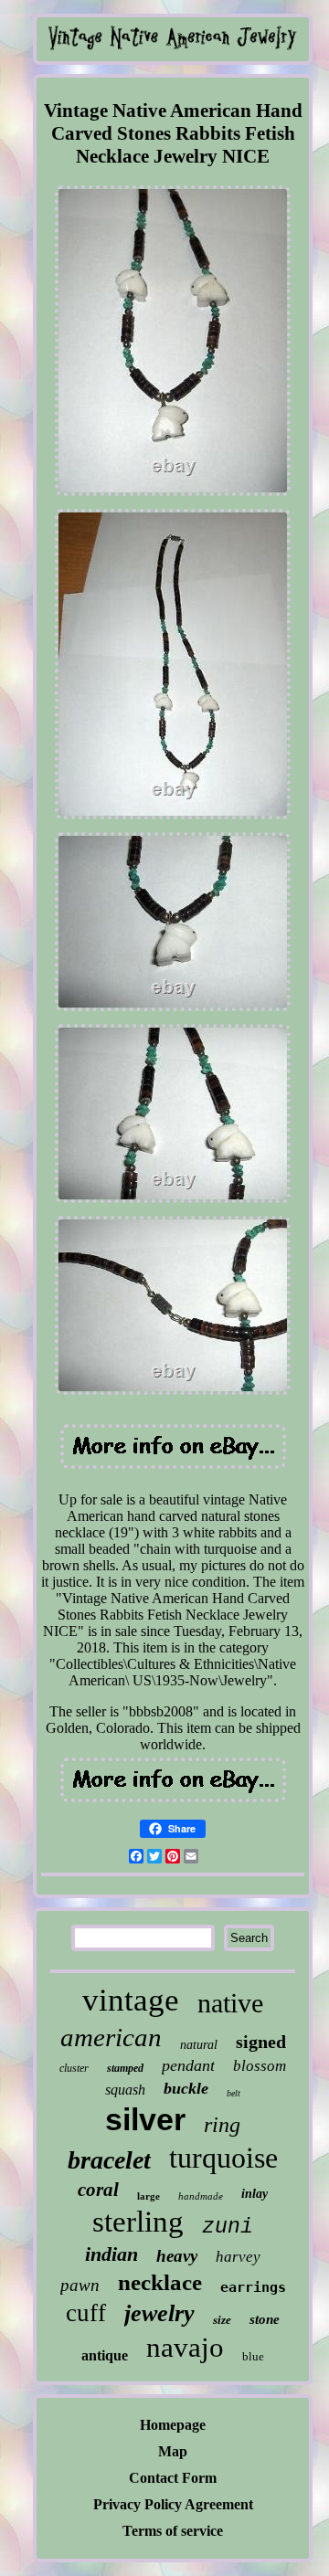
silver (145, 2119)
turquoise (223, 2158)
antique (105, 2355)
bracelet (109, 2160)
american (111, 2037)
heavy (177, 2256)
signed (261, 2042)
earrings (253, 2287)
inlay (255, 2194)
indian (111, 2254)
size (222, 2320)
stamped (125, 2068)
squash (125, 2090)
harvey (238, 2257)
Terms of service (173, 2531)
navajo (185, 2347)
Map (173, 2451)
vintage (131, 2000)
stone (265, 2319)
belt (233, 2093)
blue (253, 2356)
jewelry (159, 2313)
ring (222, 2125)
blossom (260, 2066)
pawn (80, 2285)
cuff (86, 2313)
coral (98, 2190)
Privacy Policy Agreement (173, 2504)
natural (199, 2045)
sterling (138, 2222)
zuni (228, 2227)
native (230, 2003)
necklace (160, 2282)
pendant (188, 2065)
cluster (74, 2068)
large (149, 2196)
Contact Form (173, 2478)
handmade (201, 2196)
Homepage (173, 2425)
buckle (186, 2088)
